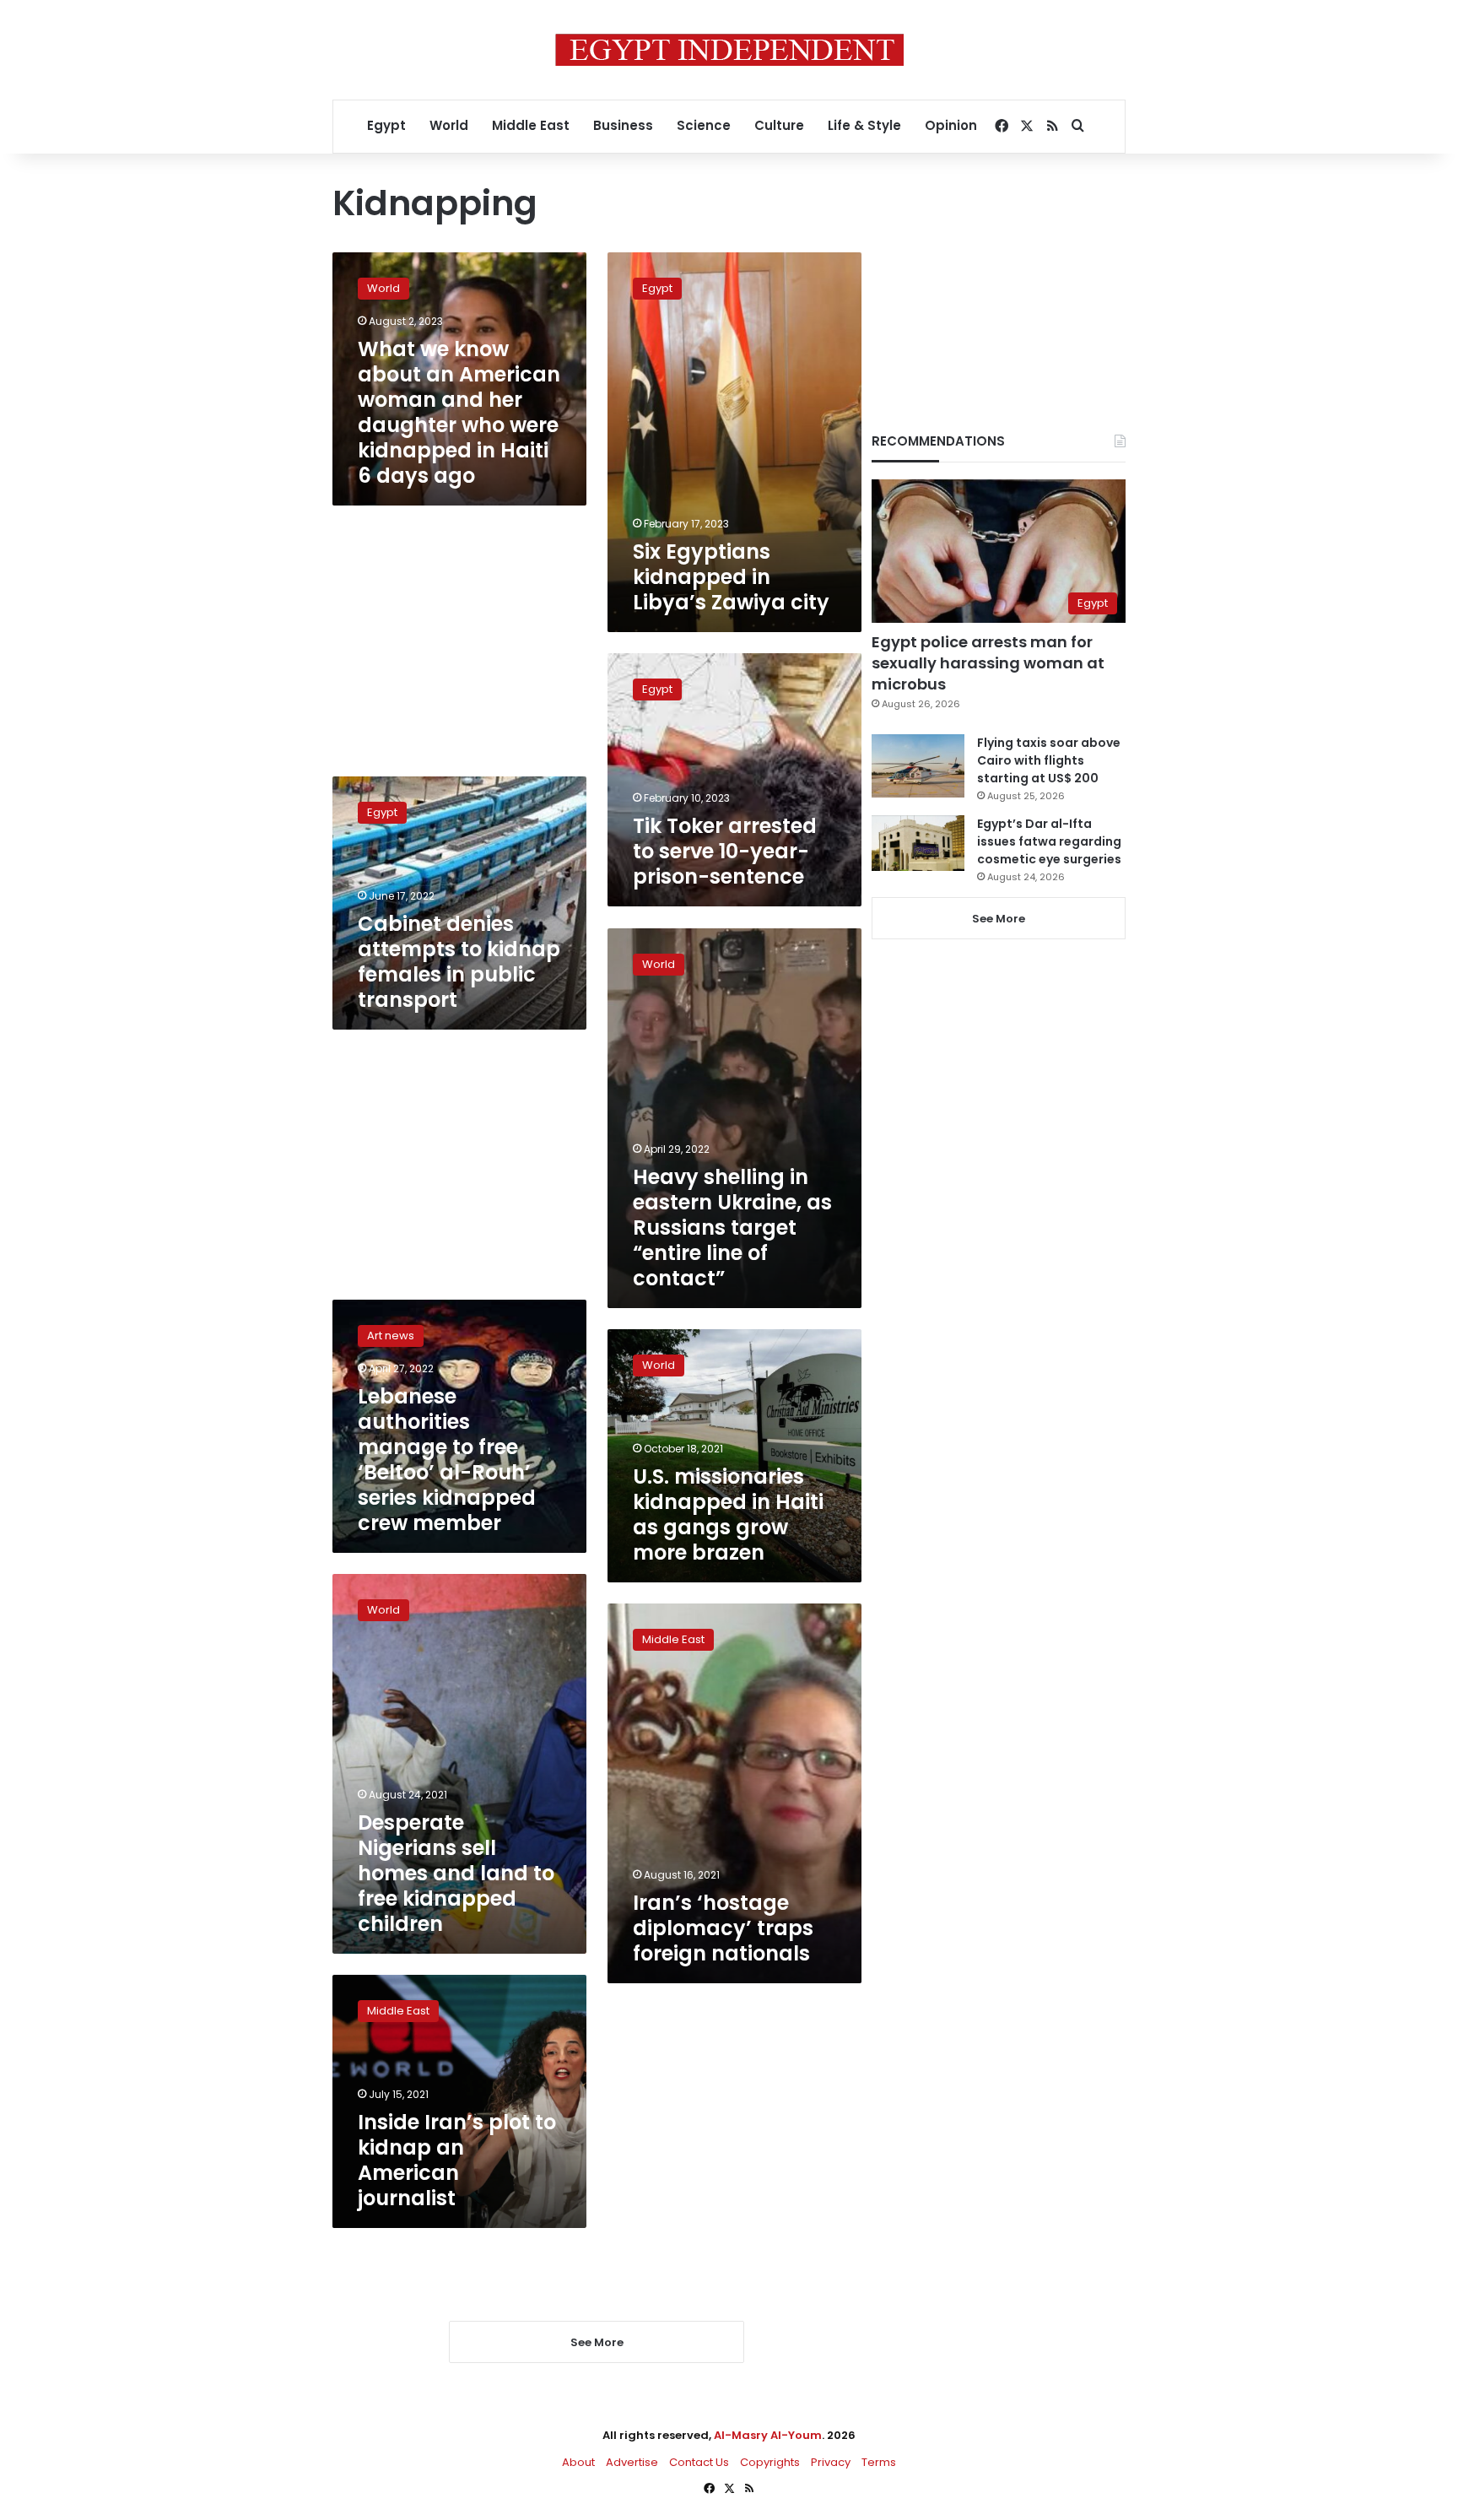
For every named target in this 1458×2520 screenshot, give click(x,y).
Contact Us (699, 2462)
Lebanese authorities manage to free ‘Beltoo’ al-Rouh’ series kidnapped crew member (447, 1460)
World (449, 125)
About (578, 2462)
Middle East (531, 125)
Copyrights (770, 2462)
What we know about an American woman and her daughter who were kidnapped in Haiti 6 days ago (459, 412)
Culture (779, 125)
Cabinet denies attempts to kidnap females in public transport (459, 962)
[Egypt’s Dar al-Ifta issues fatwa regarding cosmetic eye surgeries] (918, 843)
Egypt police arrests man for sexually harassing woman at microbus (988, 663)
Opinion (951, 125)
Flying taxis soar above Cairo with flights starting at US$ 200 (1049, 760)
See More (999, 919)
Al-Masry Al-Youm (768, 2435)
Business (623, 125)
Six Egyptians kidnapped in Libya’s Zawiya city (731, 577)
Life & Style (864, 125)
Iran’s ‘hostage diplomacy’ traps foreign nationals (723, 1928)
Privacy (831, 2462)
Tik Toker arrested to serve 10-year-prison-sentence (725, 851)
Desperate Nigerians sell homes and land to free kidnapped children (456, 1873)
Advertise (632, 2462)
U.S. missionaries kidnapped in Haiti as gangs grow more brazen (728, 1514)
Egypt (386, 125)
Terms (879, 2462)
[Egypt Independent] (729, 50)
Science (704, 125)
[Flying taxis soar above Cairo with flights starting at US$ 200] (918, 766)
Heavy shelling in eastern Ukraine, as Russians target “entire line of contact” (732, 1228)
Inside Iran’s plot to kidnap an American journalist (457, 2160)
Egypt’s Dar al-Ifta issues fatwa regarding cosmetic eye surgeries (1049, 841)
